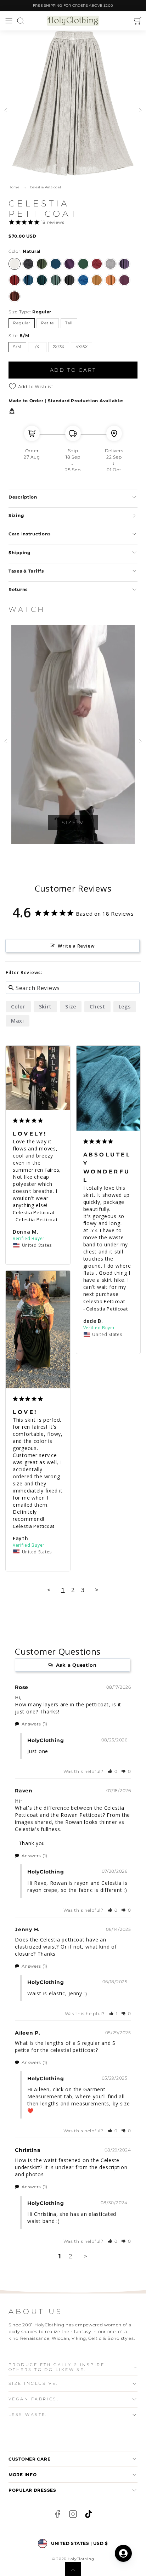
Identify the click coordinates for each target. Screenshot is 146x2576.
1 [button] (60, 2256)
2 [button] (71, 2256)
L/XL (37, 347)
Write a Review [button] (76, 946)
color (18, 1006)
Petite (48, 323)
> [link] (86, 2256)
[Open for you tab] (123, 2553)
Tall (69, 323)
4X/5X (82, 347)
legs (125, 1006)
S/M (17, 347)
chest (97, 1006)
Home (14, 187)
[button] (9, 21)
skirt (46, 1006)
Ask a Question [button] (76, 1665)
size (71, 1006)
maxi (18, 1021)
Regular (22, 323)
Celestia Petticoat (34, 1212)
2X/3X (59, 347)
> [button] (97, 1590)
